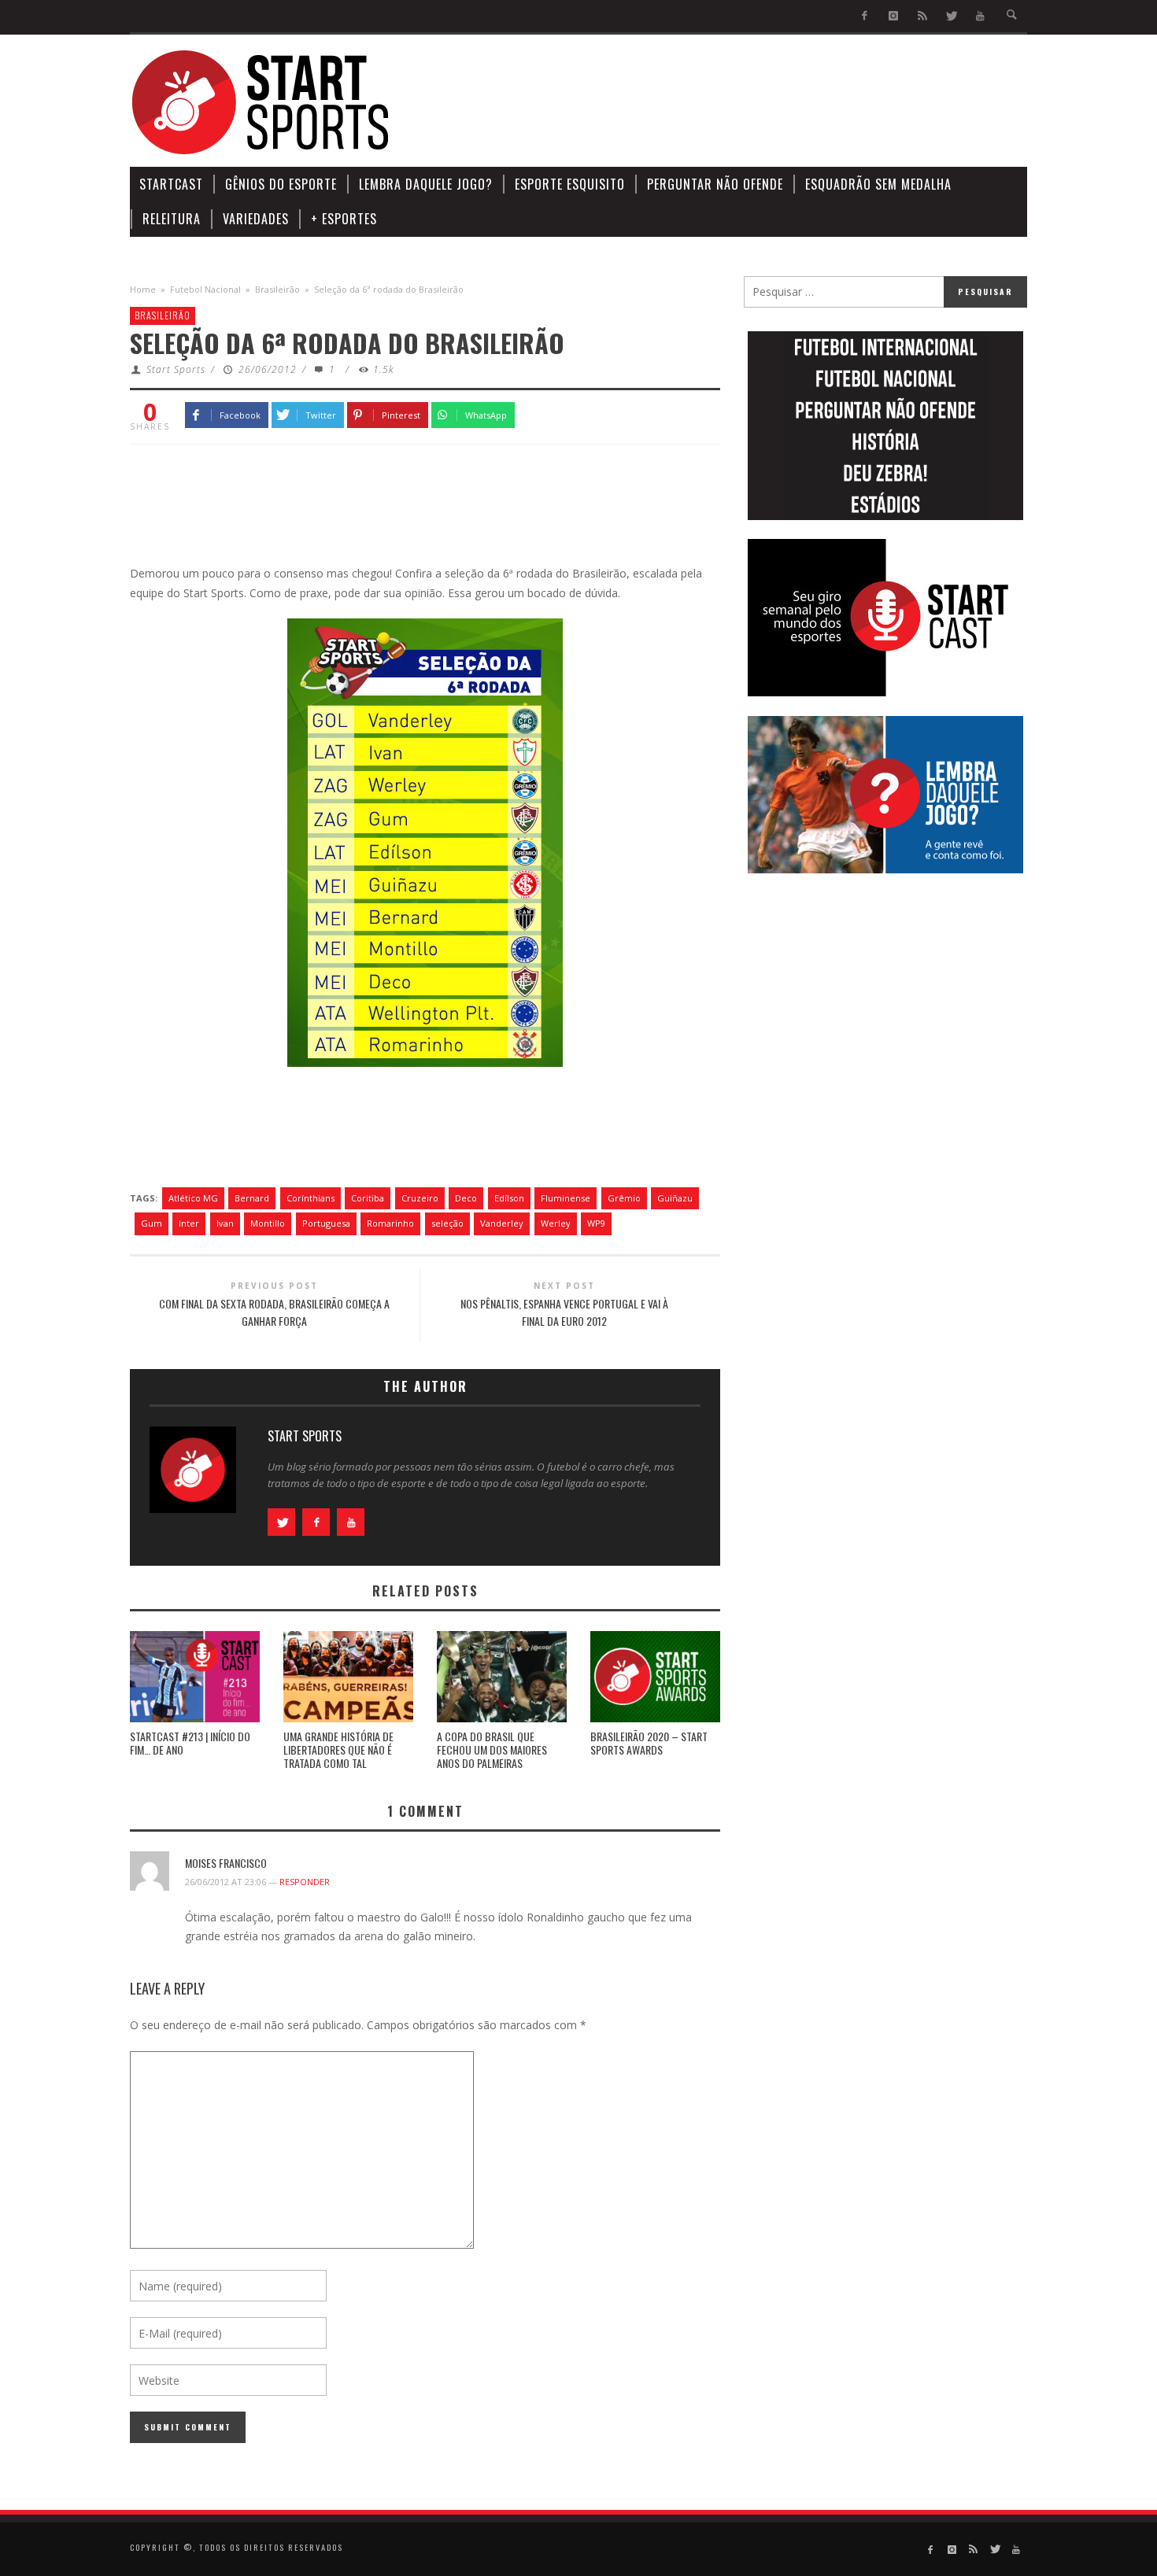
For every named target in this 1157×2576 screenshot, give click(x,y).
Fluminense (566, 1198)
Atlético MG (193, 1198)
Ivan (225, 1223)
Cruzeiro (420, 1198)
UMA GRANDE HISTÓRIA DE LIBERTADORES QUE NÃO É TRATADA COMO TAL (338, 1749)
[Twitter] (951, 16)
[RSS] (922, 16)
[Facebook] (865, 16)
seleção (447, 1223)
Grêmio (624, 1198)
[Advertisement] (741, 102)
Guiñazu (675, 1198)
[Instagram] (894, 16)
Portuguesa (326, 1223)
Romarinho (390, 1223)
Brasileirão (277, 289)
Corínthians (311, 1198)
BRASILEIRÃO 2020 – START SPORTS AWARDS (649, 1743)
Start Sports (176, 369)
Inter (189, 1223)
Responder (305, 1882)
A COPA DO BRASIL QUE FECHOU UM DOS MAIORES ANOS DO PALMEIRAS (492, 1749)
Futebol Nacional (205, 289)
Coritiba (368, 1198)
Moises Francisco (226, 1863)
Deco (466, 1198)
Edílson (509, 1198)
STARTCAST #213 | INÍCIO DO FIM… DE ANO (190, 1743)
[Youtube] (980, 16)
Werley (556, 1223)
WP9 (596, 1223)
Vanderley (502, 1223)
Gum (152, 1223)
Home (143, 289)
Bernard (252, 1198)
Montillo (268, 1223)
